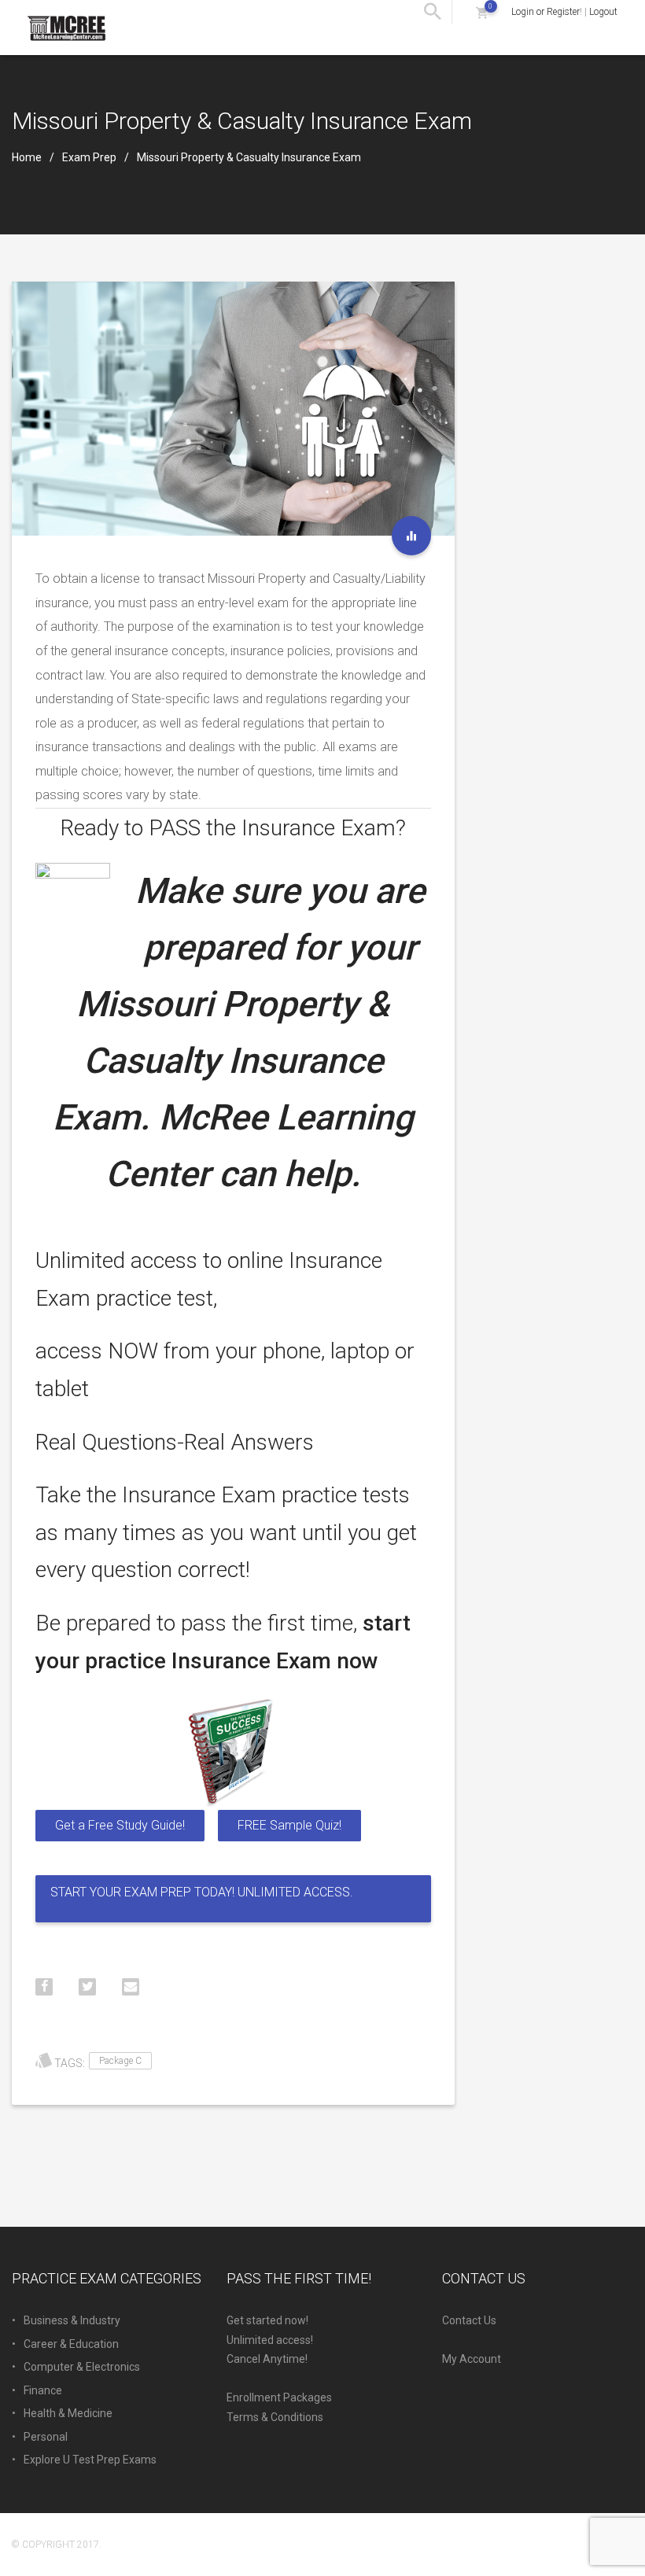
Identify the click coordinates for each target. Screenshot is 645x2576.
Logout (603, 12)
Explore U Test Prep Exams (90, 2460)
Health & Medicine (68, 2413)
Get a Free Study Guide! (120, 1825)
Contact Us (469, 2320)
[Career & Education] (411, 536)
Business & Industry (72, 2320)
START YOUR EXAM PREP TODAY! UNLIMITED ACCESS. (202, 1892)
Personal (46, 2437)
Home (27, 157)
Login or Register (545, 12)
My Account (472, 2359)
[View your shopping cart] (482, 12)
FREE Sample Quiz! (289, 1825)
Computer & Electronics (82, 2367)
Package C (120, 2061)
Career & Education (71, 2344)
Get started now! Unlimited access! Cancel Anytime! (270, 2340)
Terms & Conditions (275, 2417)
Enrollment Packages (279, 2397)
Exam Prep (89, 157)
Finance (43, 2390)
